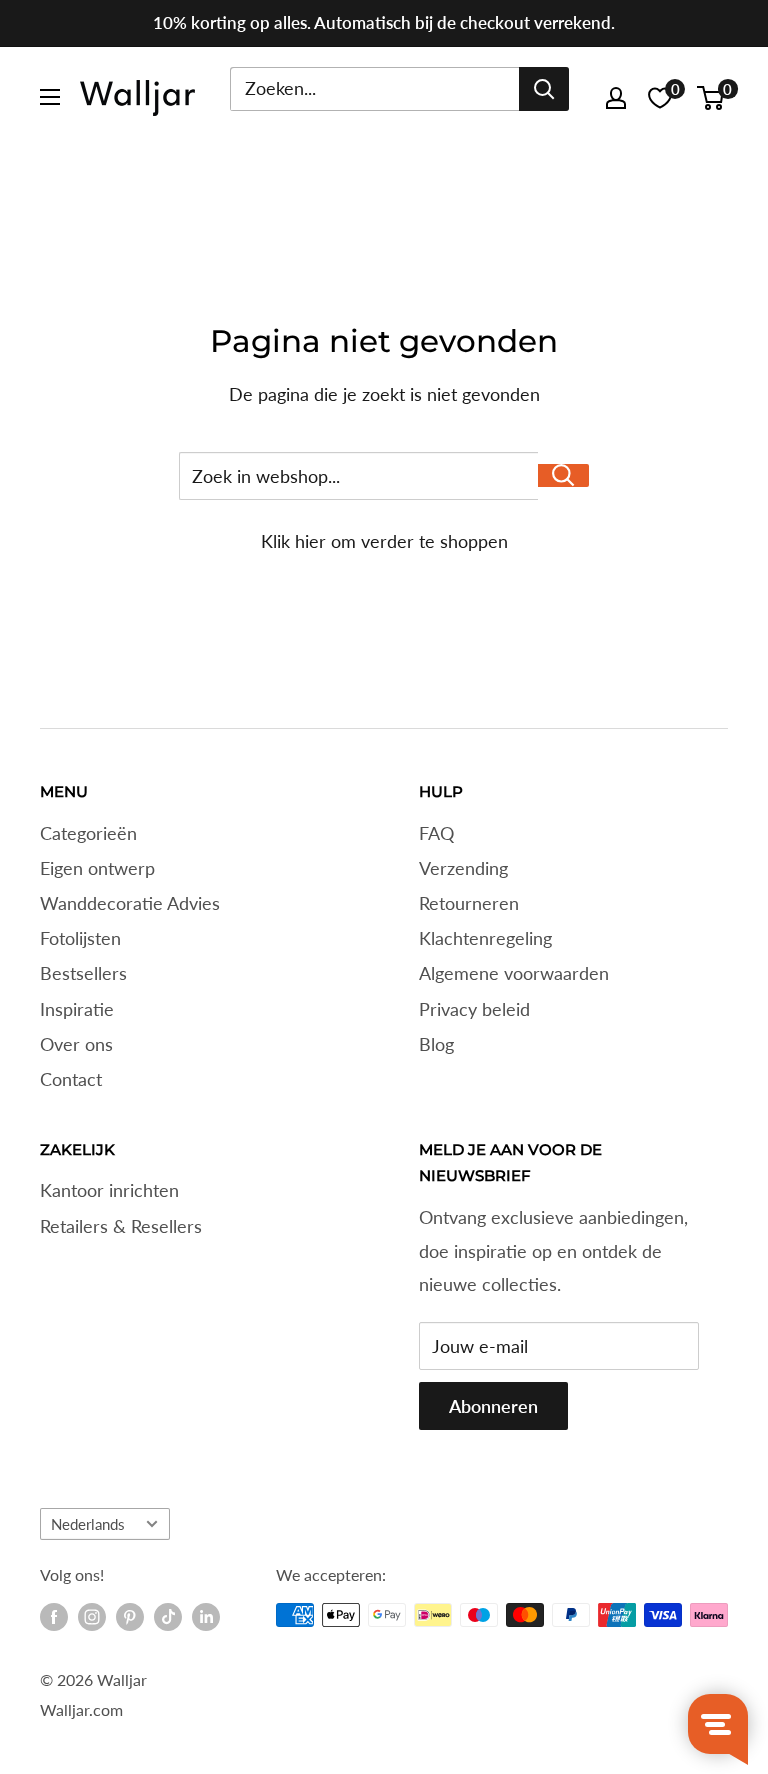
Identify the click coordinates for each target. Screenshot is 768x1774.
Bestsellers (83, 973)
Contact (71, 1079)
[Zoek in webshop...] (563, 475)
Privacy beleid (474, 1009)
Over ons (76, 1044)
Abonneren (493, 1406)
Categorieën (88, 833)
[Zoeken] (544, 89)
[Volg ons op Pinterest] (130, 1617)
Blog (436, 1044)
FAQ (436, 833)
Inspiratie (77, 1009)
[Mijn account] (616, 98)
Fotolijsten (80, 938)
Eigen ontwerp (97, 868)
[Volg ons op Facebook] (54, 1617)
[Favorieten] (660, 98)
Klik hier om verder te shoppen (384, 541)
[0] (711, 98)
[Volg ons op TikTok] (168, 1617)
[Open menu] (50, 97)
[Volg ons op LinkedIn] (206, 1617)
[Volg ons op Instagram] (92, 1617)
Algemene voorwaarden (514, 973)
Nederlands (88, 1524)
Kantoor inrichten (109, 1190)
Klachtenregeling (485, 938)
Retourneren (469, 903)
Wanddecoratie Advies (130, 903)
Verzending (463, 868)
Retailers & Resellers (121, 1226)
